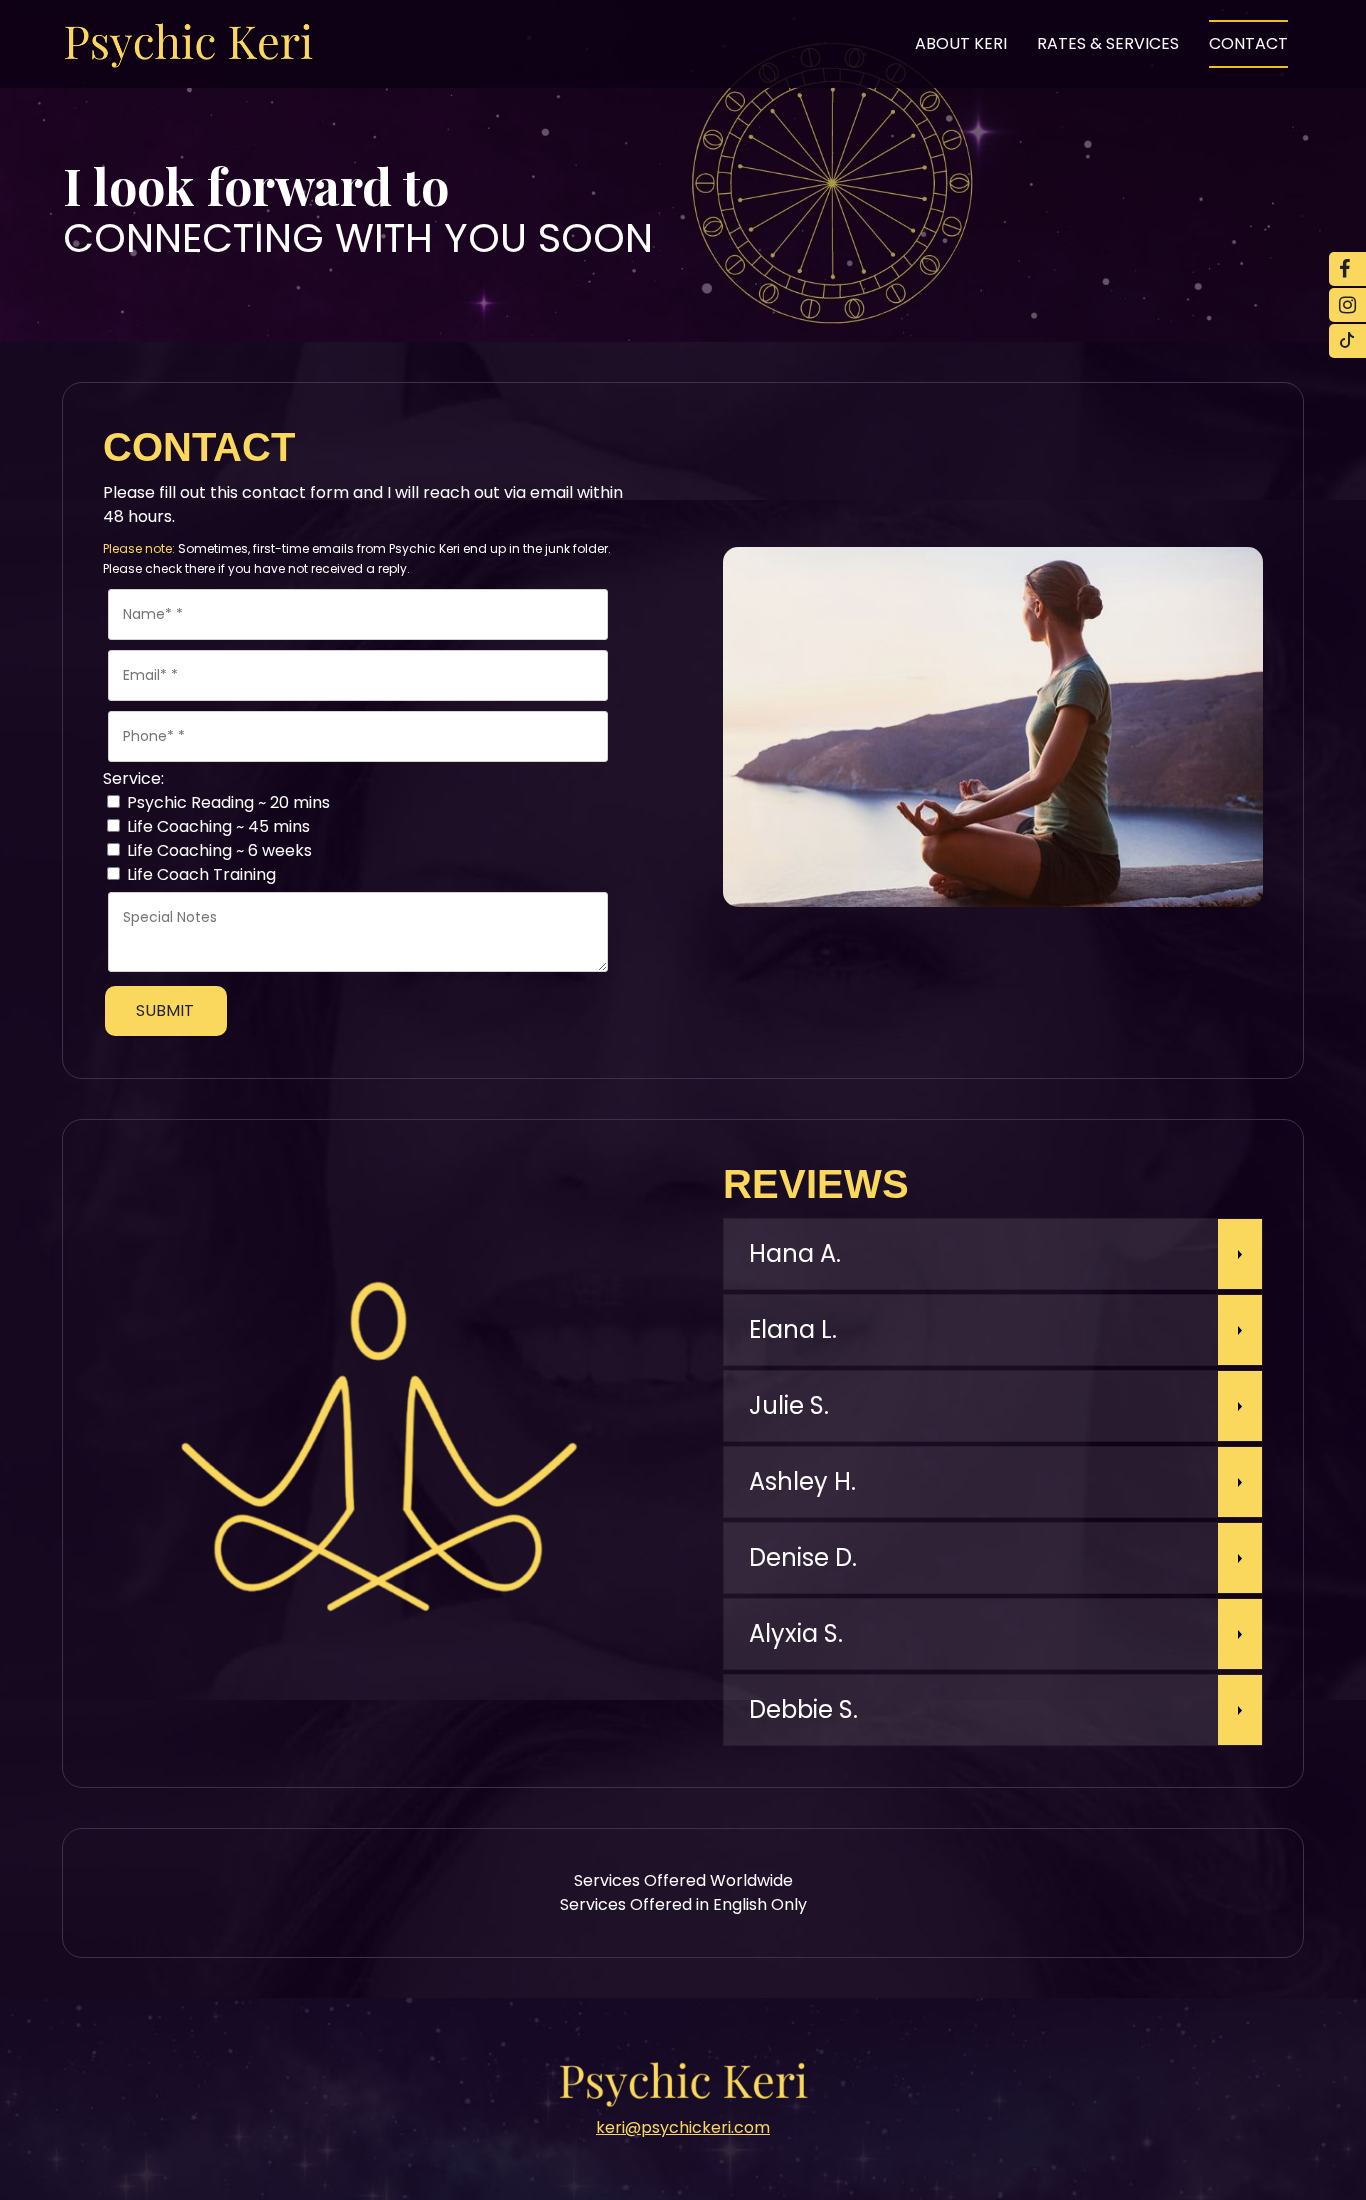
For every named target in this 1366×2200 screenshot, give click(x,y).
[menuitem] (961, 44)
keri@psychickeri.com (683, 2127)
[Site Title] (188, 44)
